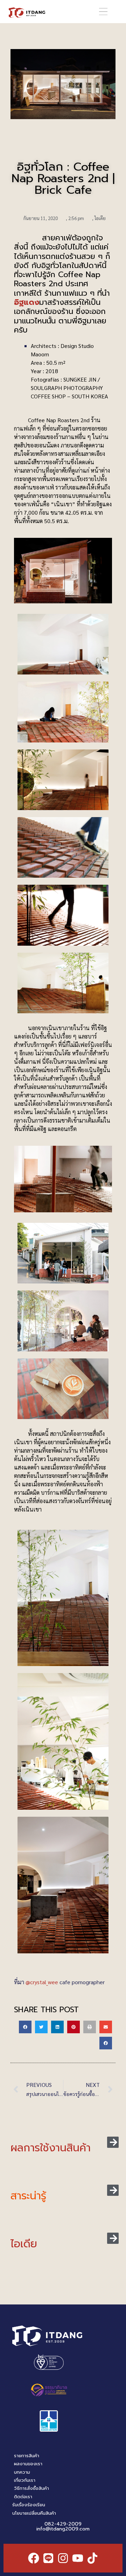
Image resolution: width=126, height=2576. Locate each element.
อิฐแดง (27, 302)
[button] (103, 12)
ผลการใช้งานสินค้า (51, 2148)
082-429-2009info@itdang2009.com (63, 2526)
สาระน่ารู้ (28, 2196)
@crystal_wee (42, 1982)
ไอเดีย (100, 218)
